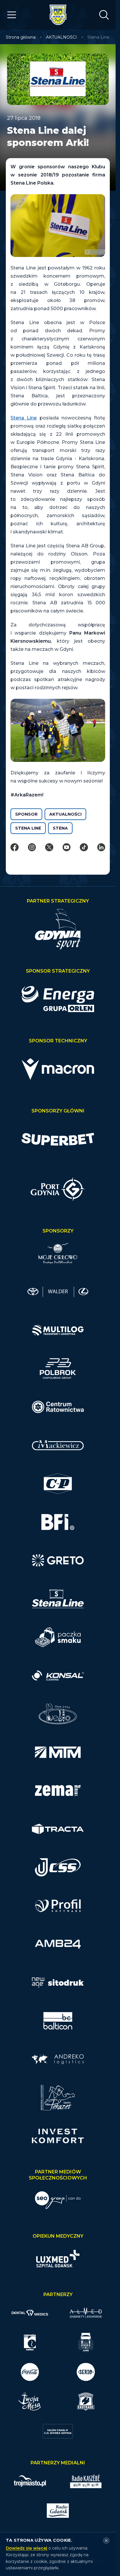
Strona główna (21, 37)
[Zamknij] (106, 2541)
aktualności (65, 814)
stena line (28, 828)
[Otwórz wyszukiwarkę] (104, 15)
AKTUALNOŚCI (61, 37)
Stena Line (24, 418)
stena (60, 828)
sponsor (26, 814)
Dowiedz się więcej (27, 2548)
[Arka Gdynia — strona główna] (58, 15)
